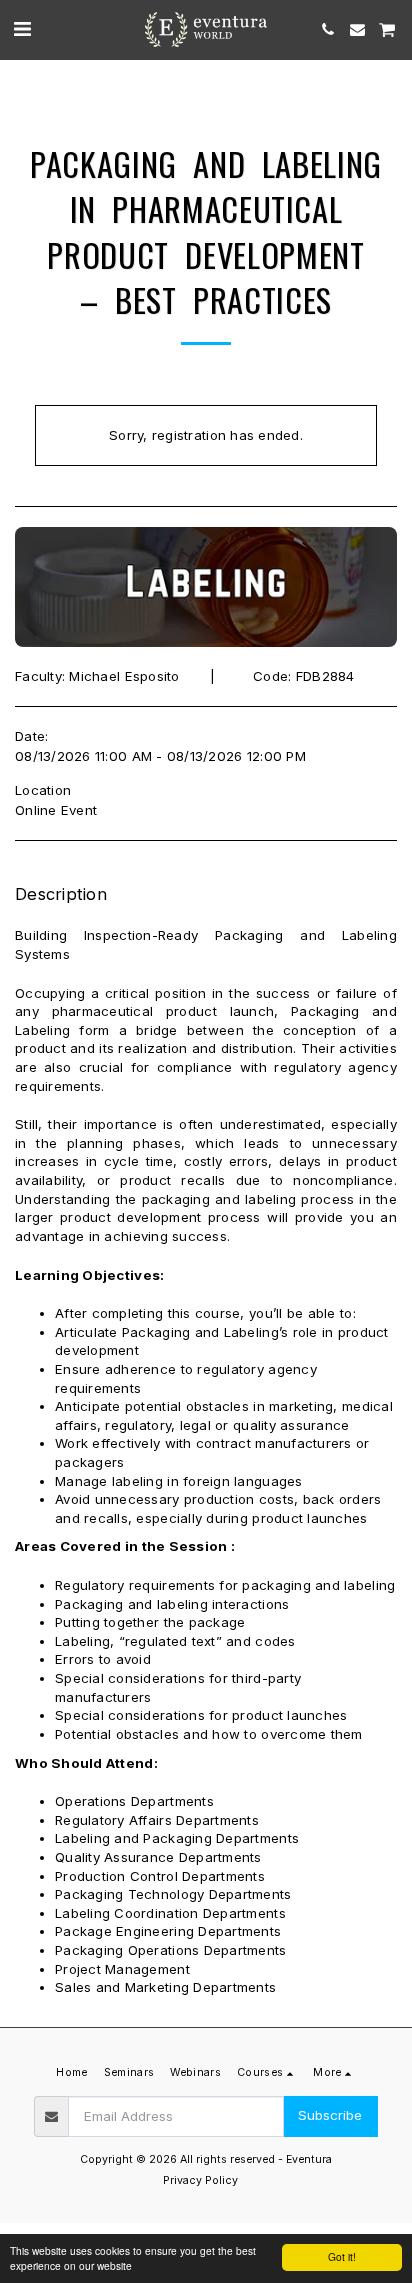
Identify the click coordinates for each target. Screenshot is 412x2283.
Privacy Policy (200, 2180)
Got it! (342, 2256)
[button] (22, 29)
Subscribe (330, 2115)
